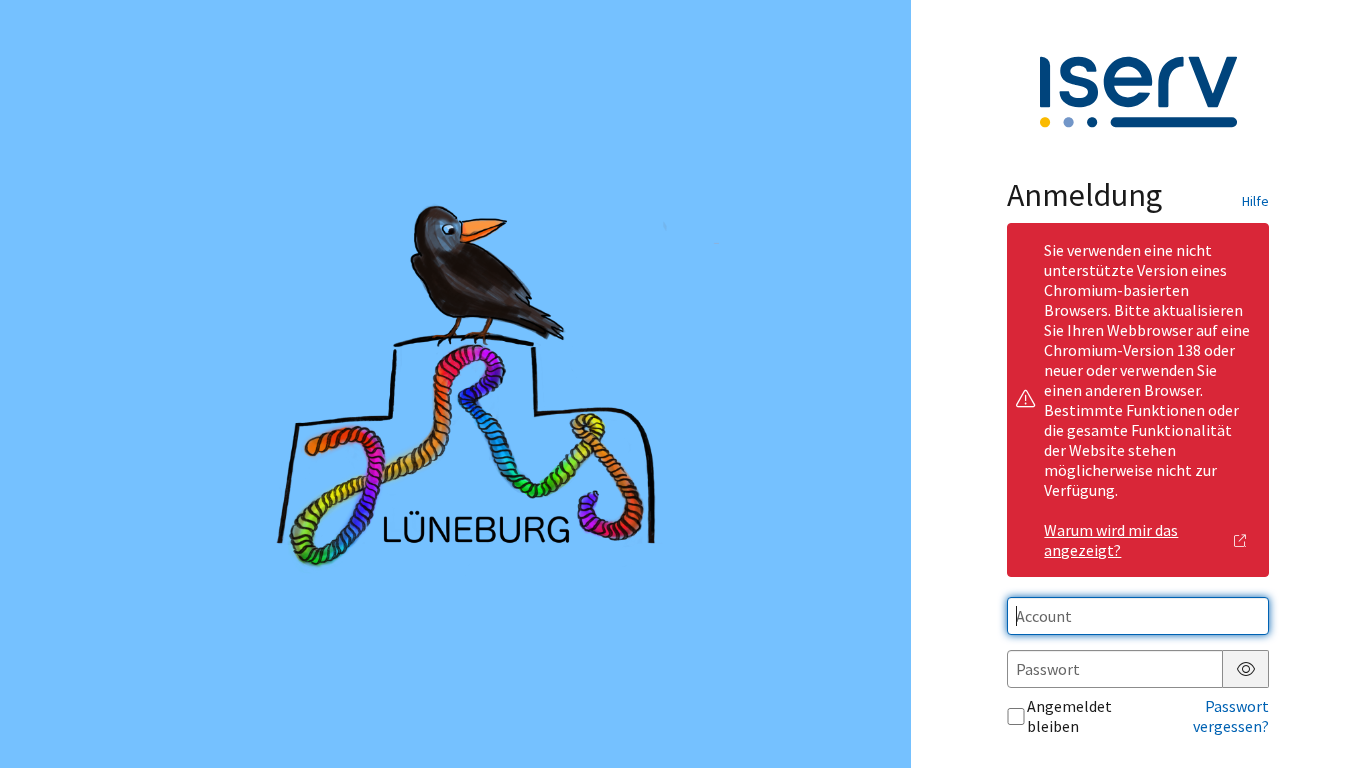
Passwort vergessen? (1231, 716)
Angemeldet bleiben (1069, 716)
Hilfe (1255, 201)
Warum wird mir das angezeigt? (1111, 540)
